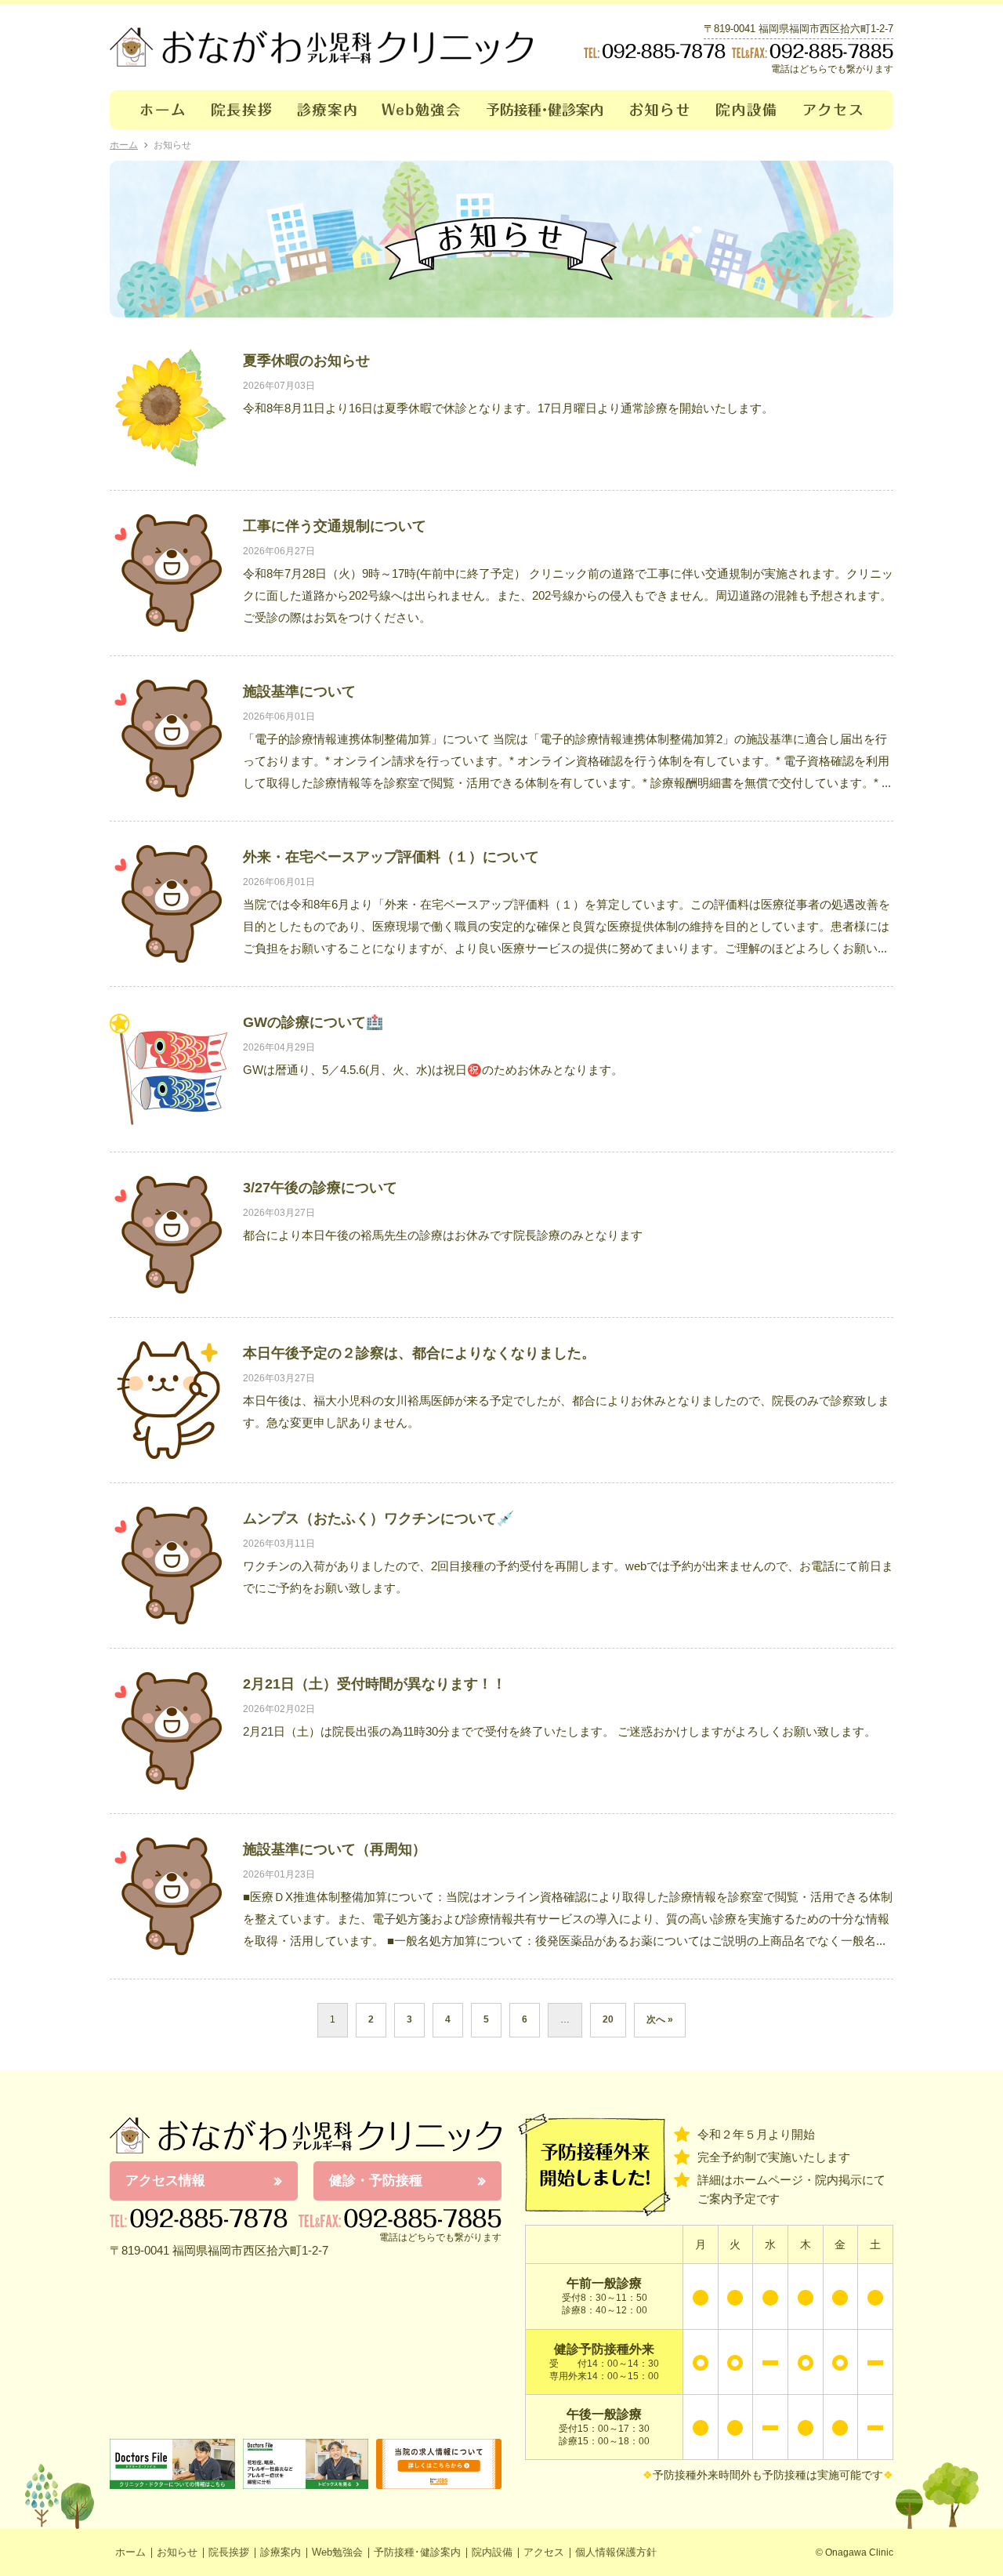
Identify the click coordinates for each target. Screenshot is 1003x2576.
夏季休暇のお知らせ (306, 361)
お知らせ (660, 110)
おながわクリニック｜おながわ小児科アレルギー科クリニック (321, 47)
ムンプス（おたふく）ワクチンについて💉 (378, 1518)
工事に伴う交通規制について (335, 526)
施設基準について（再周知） (335, 1849)
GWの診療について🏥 (313, 1022)
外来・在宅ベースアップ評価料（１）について (391, 857)
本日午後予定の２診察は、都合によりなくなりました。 (419, 1353)
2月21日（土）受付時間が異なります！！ (375, 1684)
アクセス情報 (165, 2181)
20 (608, 2019)
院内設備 (747, 110)
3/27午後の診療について (320, 1188)
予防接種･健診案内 (546, 110)
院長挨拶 (242, 110)
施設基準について (299, 691)
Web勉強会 (422, 110)
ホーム (154, 110)
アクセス (842, 110)
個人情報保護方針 (616, 2552)
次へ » (660, 2019)
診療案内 (327, 110)
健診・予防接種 (376, 2181)
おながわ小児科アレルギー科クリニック (306, 2135)
